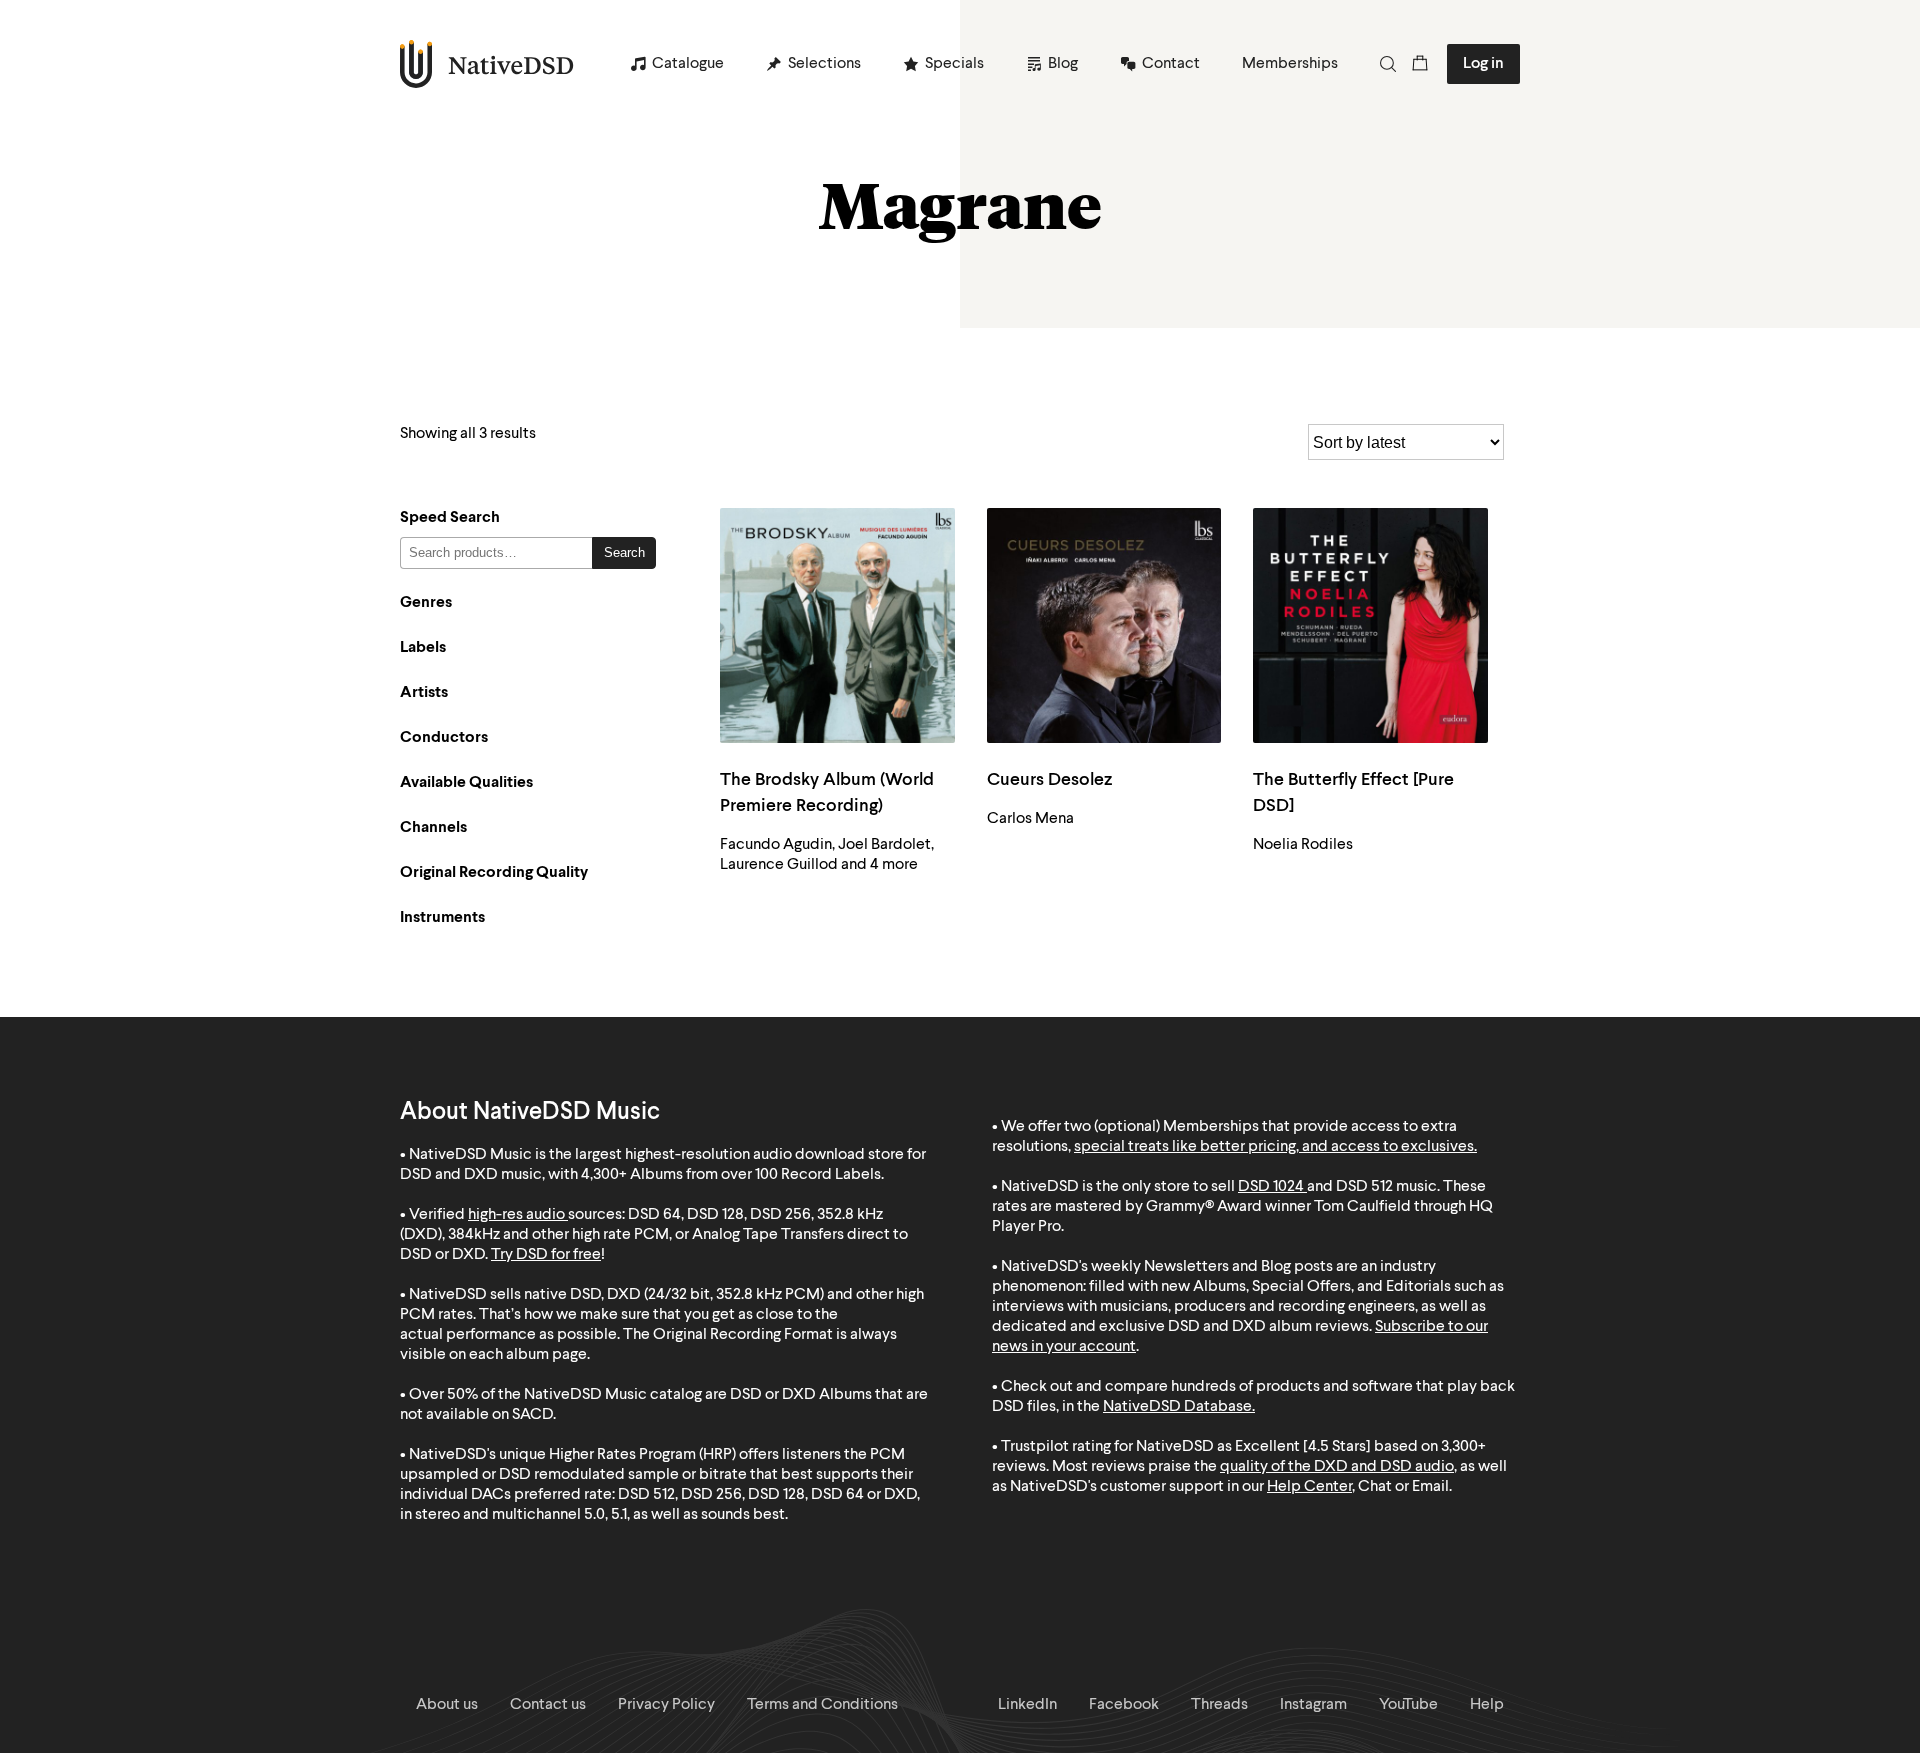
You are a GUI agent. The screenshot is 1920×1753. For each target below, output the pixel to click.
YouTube (1408, 1705)
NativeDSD (487, 64)
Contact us (548, 1705)
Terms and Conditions (822, 1705)
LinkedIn (1027, 1705)
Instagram (1313, 1705)
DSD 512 (1364, 1187)
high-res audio (516, 1215)
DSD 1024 (1271, 1187)
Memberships (1290, 64)
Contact (1171, 64)
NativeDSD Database (1177, 1407)
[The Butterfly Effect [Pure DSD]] (1370, 625)
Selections (824, 64)
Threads (1219, 1705)
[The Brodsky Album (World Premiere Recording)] (837, 625)
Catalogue (688, 64)
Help (1487, 1705)
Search (624, 552)
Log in (1483, 64)
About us (447, 1705)
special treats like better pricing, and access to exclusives (1274, 1147)
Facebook (1124, 1705)
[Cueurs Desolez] (1104, 625)
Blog (1063, 64)
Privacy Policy (666, 1705)
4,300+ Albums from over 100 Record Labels (731, 1175)
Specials (954, 64)
